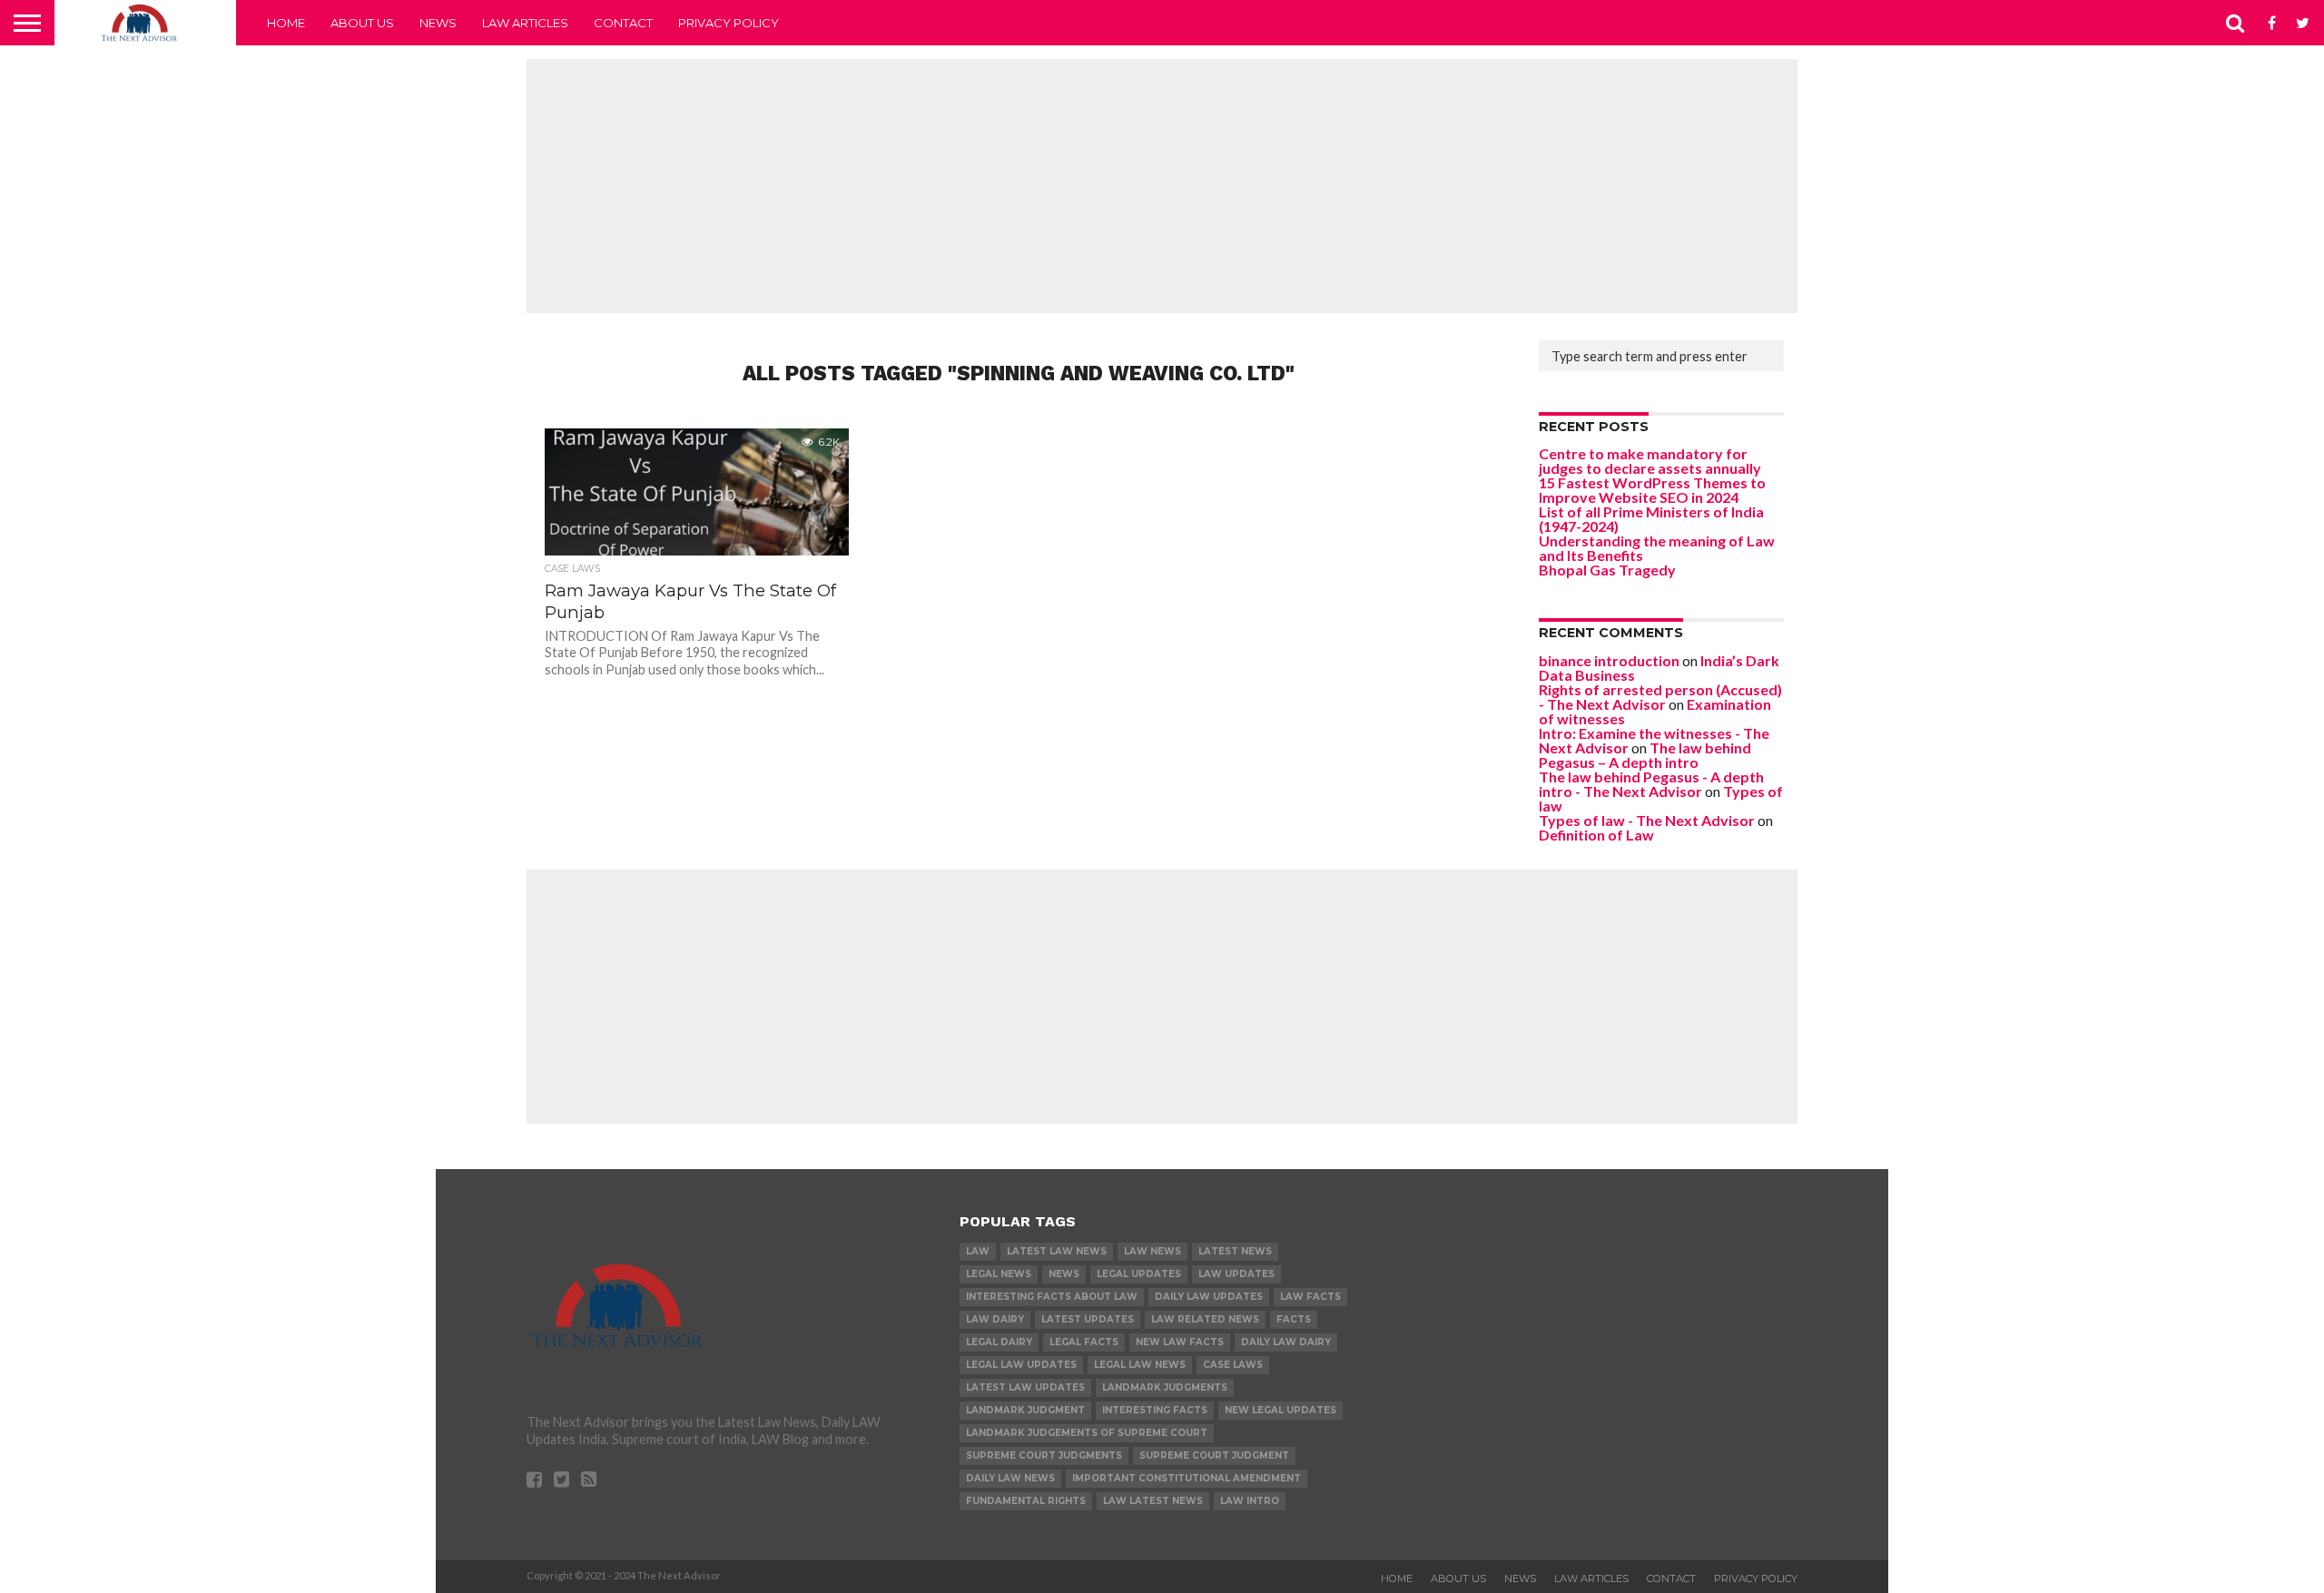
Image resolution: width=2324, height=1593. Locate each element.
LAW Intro (1250, 1501)
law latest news (1153, 1501)
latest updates (1088, 1319)
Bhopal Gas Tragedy (1607, 570)
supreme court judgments (1044, 1455)
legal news (999, 1274)
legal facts (1084, 1342)
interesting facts (1155, 1410)
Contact (623, 23)
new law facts (1180, 1342)
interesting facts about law (1052, 1297)
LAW (978, 1251)
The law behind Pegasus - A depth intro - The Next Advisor (1651, 784)
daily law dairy (1286, 1342)
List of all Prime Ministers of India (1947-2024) (1651, 519)
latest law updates (1025, 1387)
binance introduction (1609, 660)
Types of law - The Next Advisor (1647, 820)
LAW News (1152, 1251)
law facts (1310, 1297)
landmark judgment (1025, 1410)
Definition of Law (1596, 835)
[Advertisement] (1162, 186)
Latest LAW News (1057, 1251)
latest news (1235, 1251)
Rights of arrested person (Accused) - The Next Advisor (1660, 697)
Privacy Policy (729, 23)
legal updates (1139, 1274)
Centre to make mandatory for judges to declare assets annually (1650, 461)
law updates (1236, 1274)
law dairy (995, 1319)
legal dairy (999, 1342)
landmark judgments (1165, 1387)
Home (286, 23)
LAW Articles (525, 23)
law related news (1205, 1319)
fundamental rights (1026, 1501)
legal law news (1140, 1365)
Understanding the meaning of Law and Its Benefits (1657, 548)
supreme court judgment (1214, 1455)
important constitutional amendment (1187, 1478)
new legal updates (1280, 1410)
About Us (362, 23)
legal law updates (1021, 1365)
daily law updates (1209, 1297)
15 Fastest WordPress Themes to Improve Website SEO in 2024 (1652, 490)
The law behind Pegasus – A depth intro (1645, 755)
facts (1294, 1319)
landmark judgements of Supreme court (1087, 1433)
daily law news (1010, 1478)
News (438, 23)
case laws (1233, 1365)
